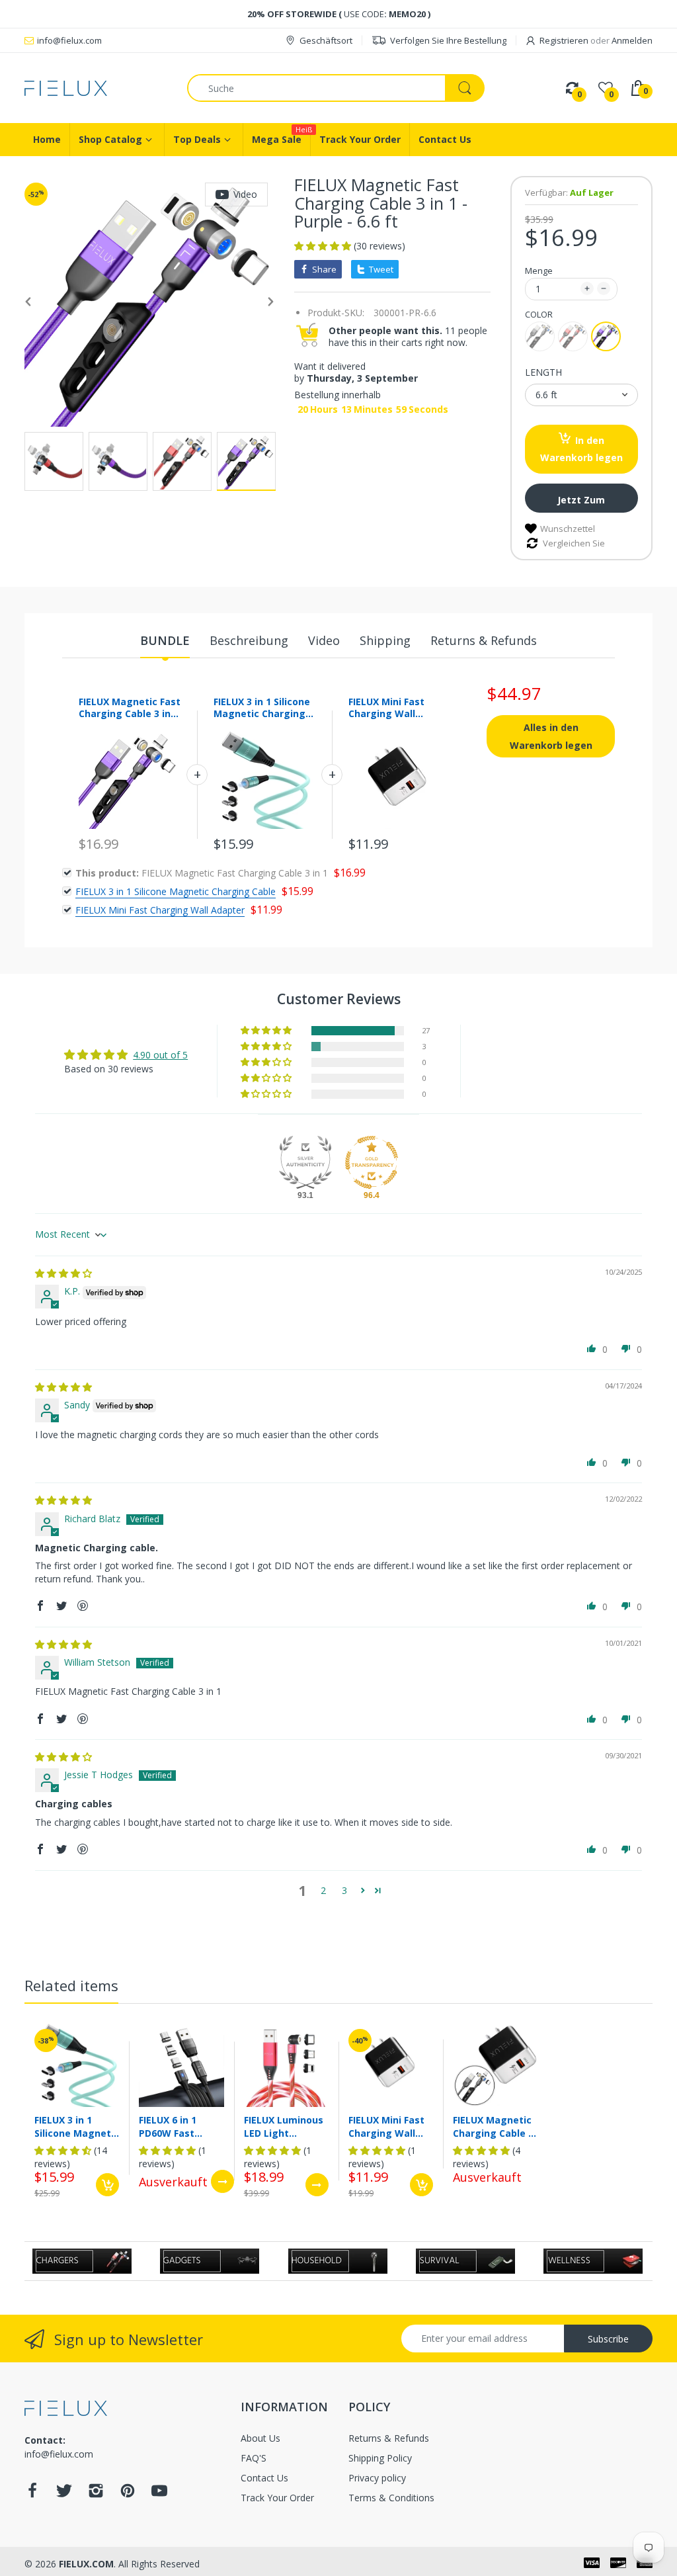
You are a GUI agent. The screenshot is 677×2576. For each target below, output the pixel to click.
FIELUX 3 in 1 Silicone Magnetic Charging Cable (262, 713)
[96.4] (372, 1162)
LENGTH (543, 372)
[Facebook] (32, 2494)
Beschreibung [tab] (249, 640)
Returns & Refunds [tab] (484, 640)
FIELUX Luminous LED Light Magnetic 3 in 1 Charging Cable (284, 2126)
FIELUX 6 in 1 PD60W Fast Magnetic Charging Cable (175, 2126)
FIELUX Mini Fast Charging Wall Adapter (386, 713)
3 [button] (344, 1890)
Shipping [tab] (385, 640)
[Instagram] (96, 2494)
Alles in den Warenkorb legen (551, 736)
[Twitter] (64, 2494)
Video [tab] (324, 640)
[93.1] (305, 1162)
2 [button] (323, 1890)
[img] (63, 1273)
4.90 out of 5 (160, 1055)
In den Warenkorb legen (581, 449)
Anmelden (632, 40)
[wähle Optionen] (222, 2181)
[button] (324, 246)
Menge (539, 271)
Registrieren (564, 40)
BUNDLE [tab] (165, 640)
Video (245, 194)
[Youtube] (159, 2494)
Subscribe (608, 2339)
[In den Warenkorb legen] (107, 2185)
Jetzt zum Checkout (581, 503)
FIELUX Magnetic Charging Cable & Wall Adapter (494, 2126)
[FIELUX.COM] (96, 88)
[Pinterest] (128, 2494)
